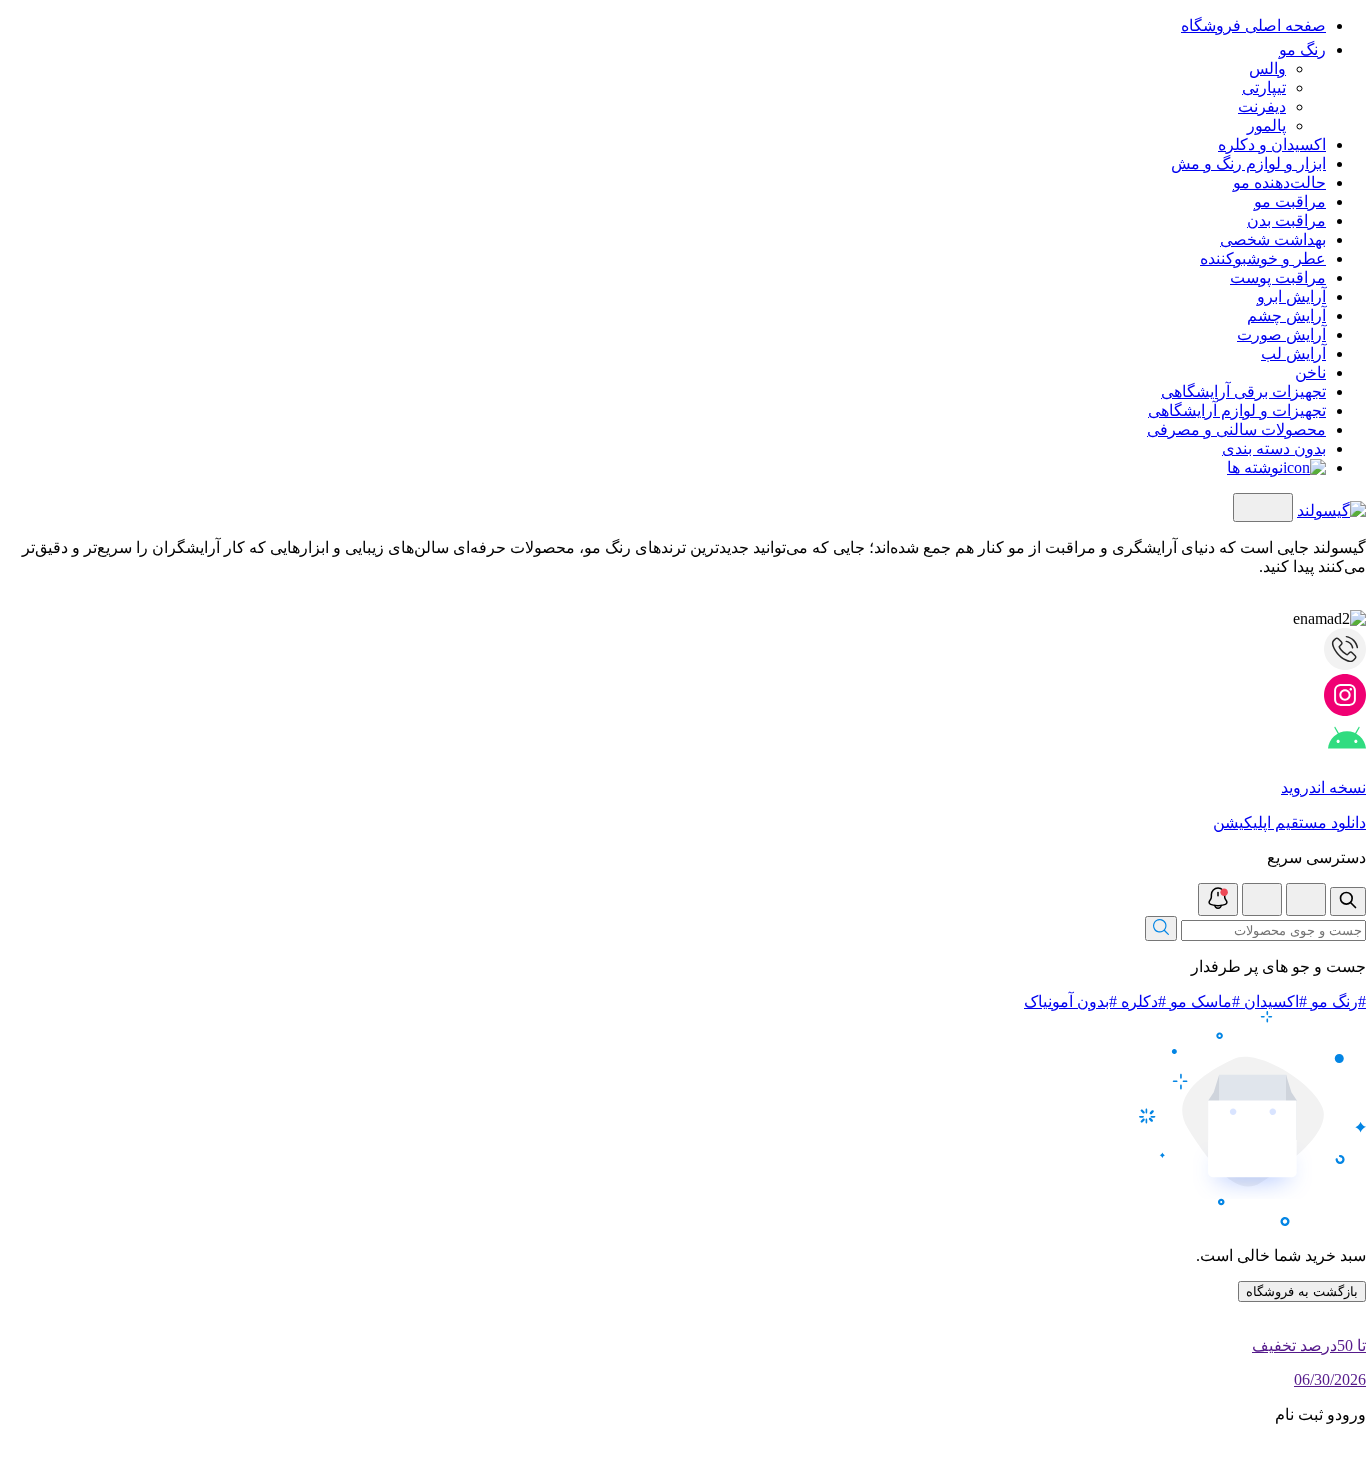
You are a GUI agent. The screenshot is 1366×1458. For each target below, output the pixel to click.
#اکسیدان (1273, 1001)
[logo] (1331, 510)
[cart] (1262, 899)
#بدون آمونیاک (1070, 1001)
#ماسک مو (1203, 1001)
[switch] (1263, 507)
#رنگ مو (1336, 1001)
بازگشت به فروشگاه (1302, 1291)
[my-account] (1306, 899)
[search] (1348, 901)
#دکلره (1141, 1001)
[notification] (1218, 899)
